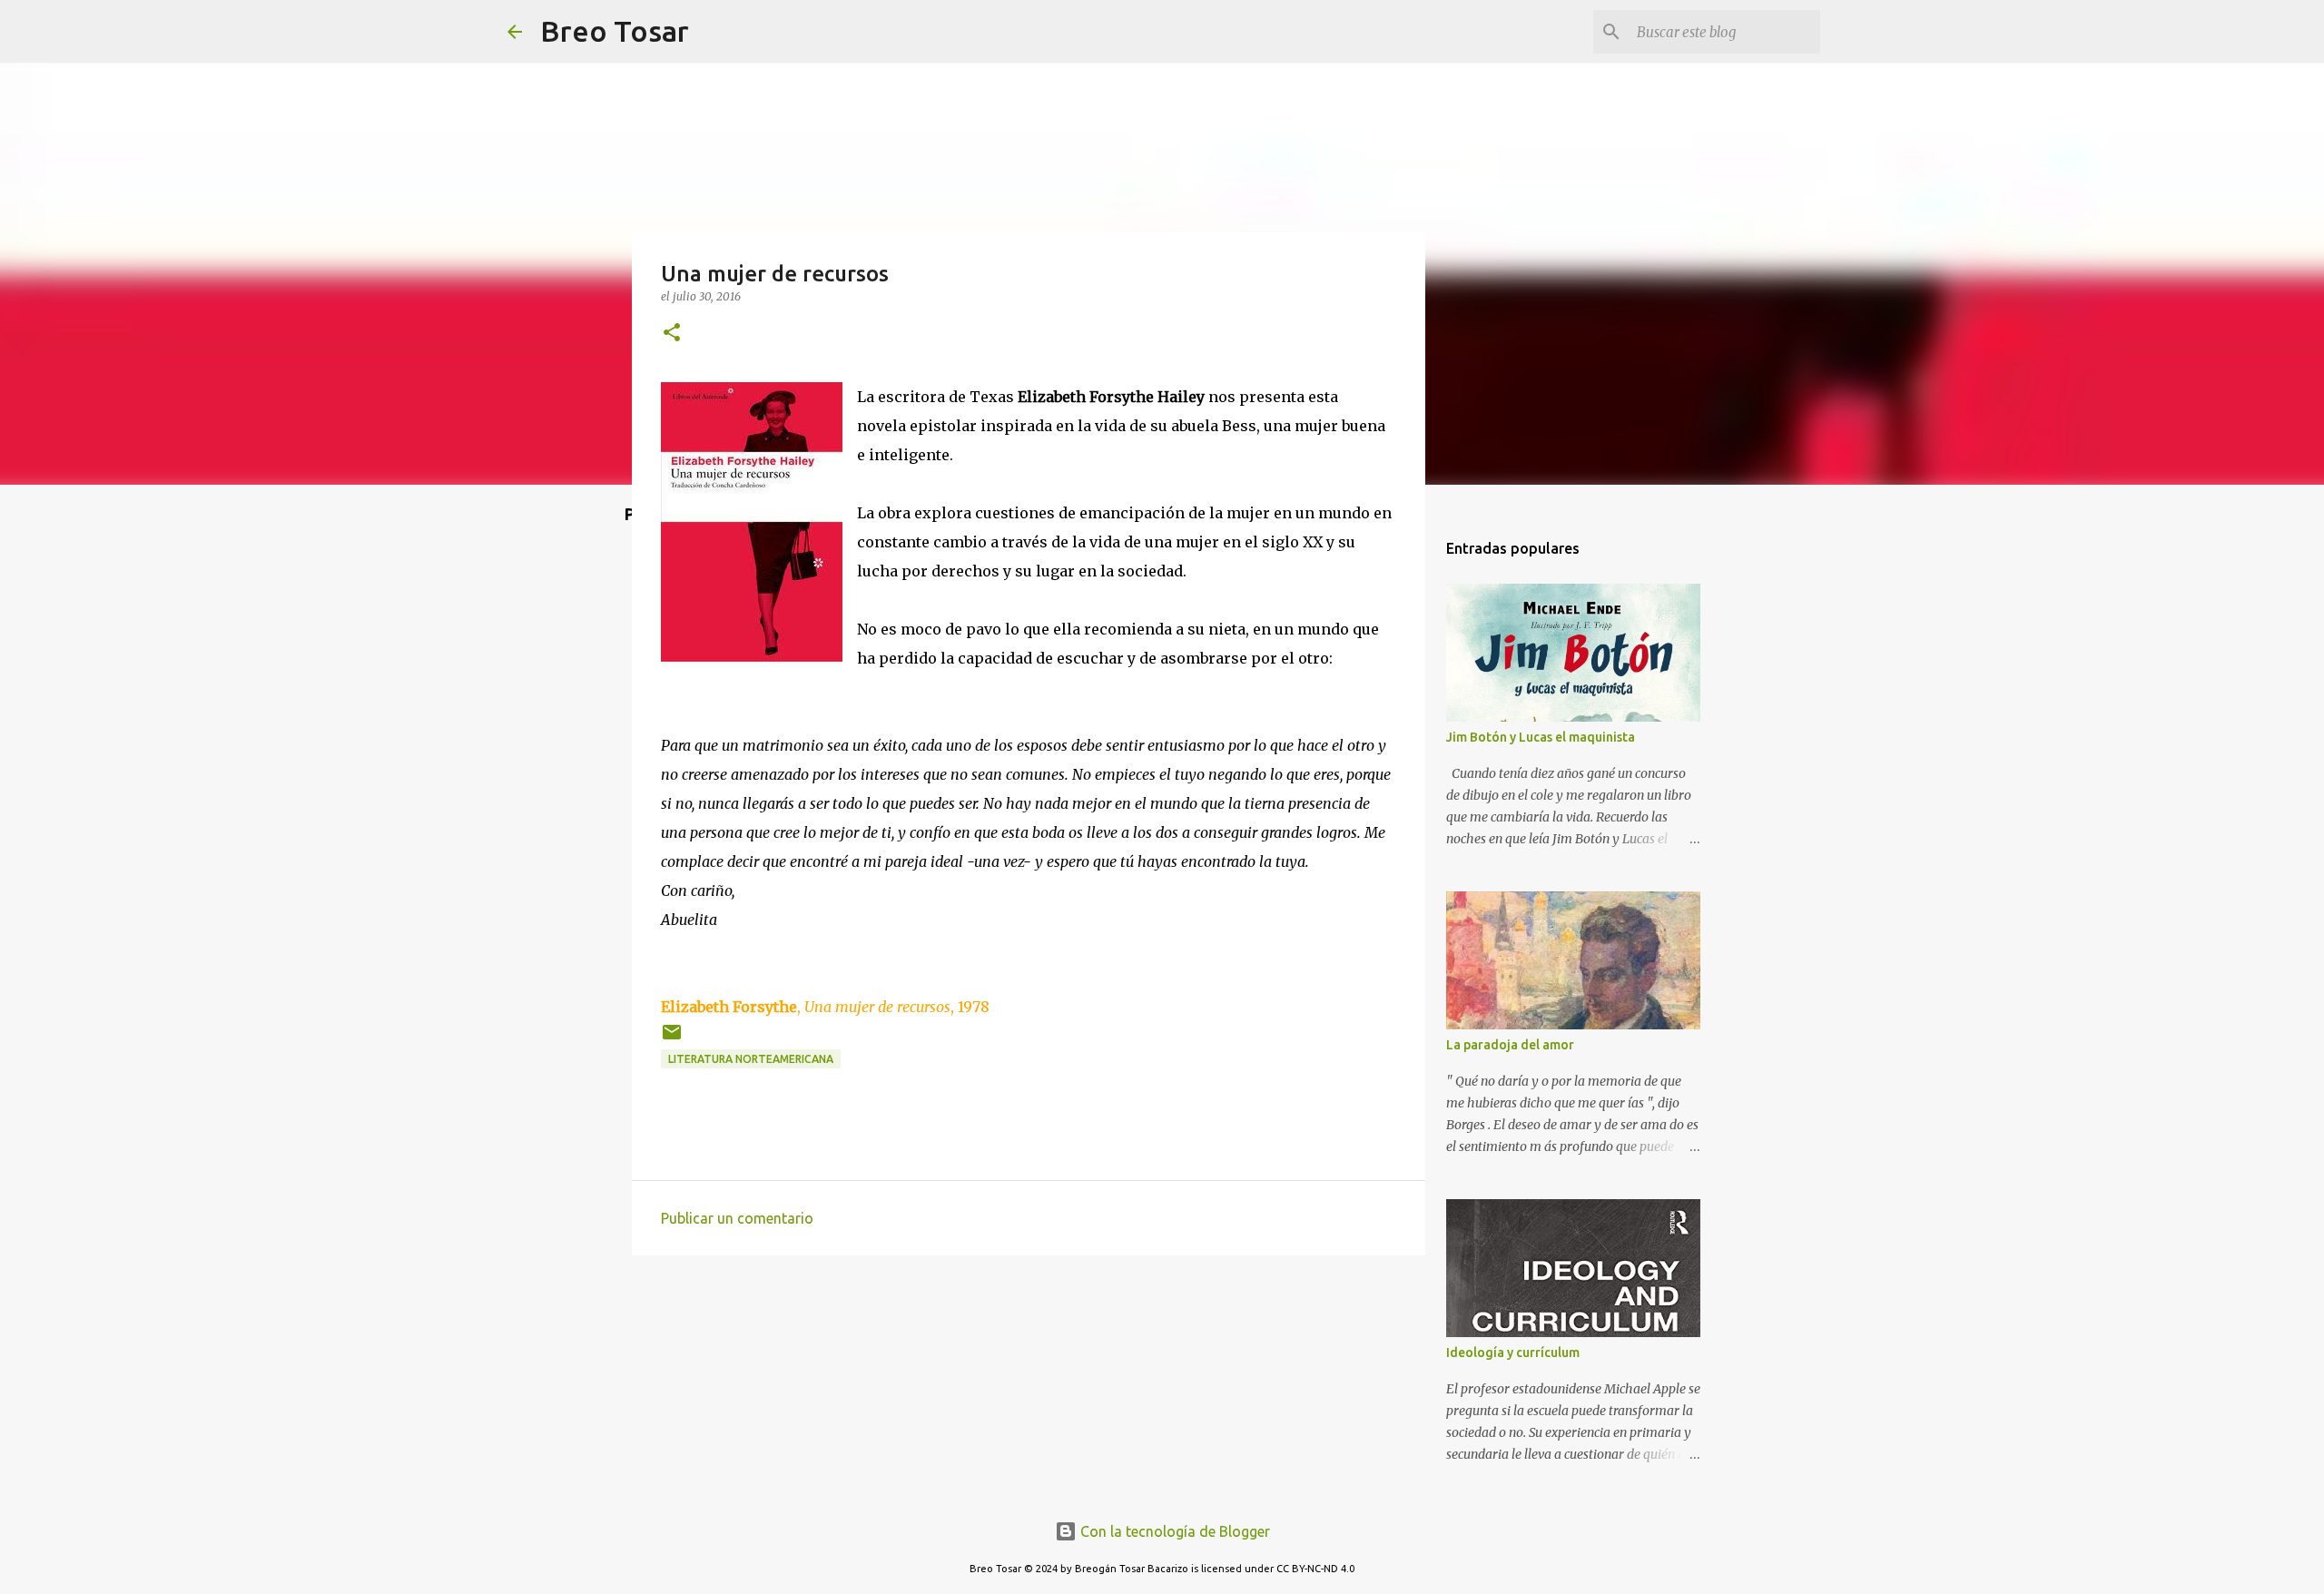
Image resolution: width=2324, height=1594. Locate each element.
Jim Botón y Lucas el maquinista (1541, 737)
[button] (672, 334)
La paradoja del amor (1510, 1045)
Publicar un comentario (737, 1218)
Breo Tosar (615, 31)
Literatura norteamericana (751, 1059)
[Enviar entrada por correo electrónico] (672, 1039)
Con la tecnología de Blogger (1173, 1531)
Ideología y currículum (1513, 1353)
